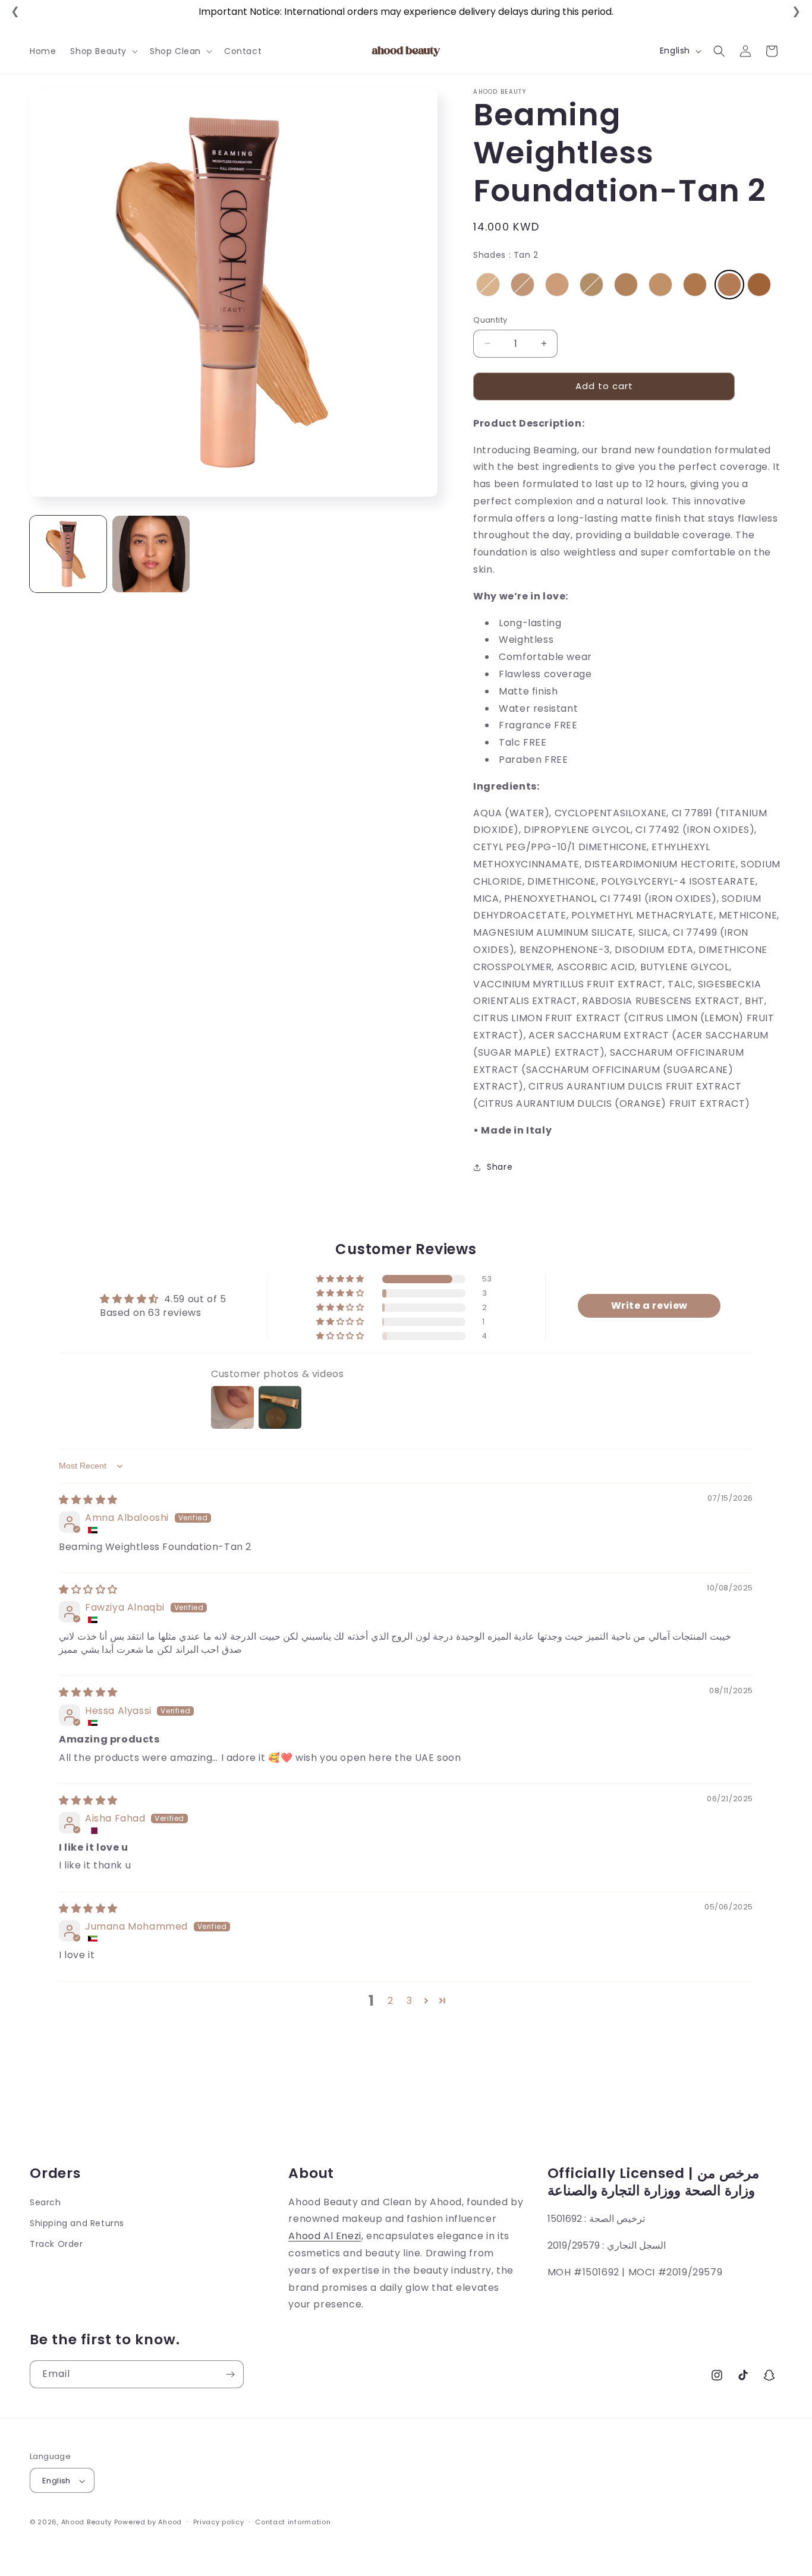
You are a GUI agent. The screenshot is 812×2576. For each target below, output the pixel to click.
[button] (103, 51)
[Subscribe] (230, 2374)
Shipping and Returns (77, 2223)
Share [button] (500, 1167)
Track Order (56, 2244)
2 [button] (391, 2001)
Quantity (490, 320)
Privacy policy (219, 2522)
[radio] (488, 285)
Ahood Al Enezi (325, 2236)
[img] (88, 1500)
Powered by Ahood (148, 2523)
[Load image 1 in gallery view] (68, 554)
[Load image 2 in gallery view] (151, 554)
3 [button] (410, 2001)
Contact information (293, 2522)
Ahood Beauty (86, 2523)
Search (45, 2202)
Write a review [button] (649, 1306)
